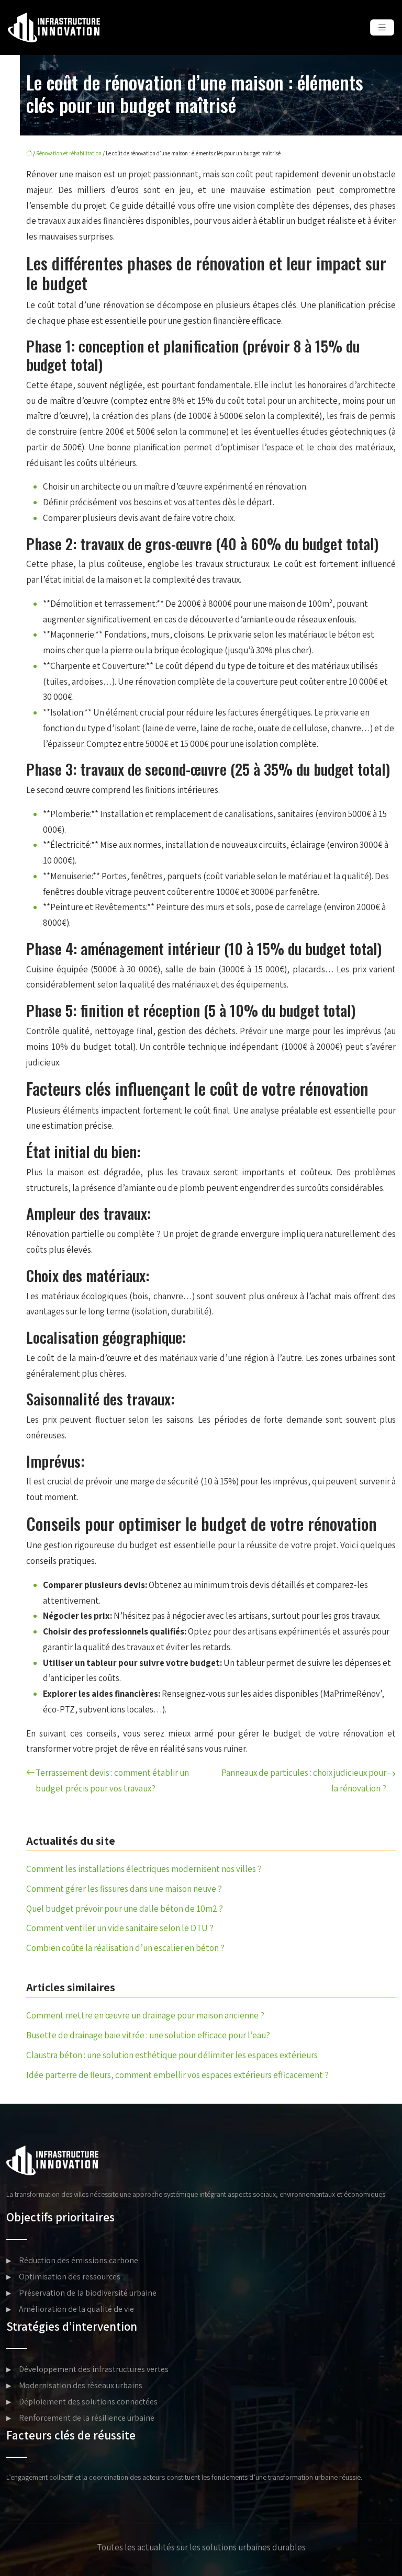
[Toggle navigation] (382, 27)
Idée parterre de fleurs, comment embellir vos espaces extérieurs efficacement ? (177, 2075)
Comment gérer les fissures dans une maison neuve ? (124, 1889)
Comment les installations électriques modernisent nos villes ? (144, 1869)
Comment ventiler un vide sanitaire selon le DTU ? (120, 1928)
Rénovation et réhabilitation (69, 153)
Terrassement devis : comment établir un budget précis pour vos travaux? (112, 1780)
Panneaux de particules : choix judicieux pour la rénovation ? (304, 1780)
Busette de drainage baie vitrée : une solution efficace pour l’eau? (148, 2035)
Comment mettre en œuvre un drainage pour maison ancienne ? (145, 2015)
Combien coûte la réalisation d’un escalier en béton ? (125, 1948)
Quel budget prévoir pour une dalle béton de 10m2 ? (125, 1909)
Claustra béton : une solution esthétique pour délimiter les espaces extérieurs (172, 2055)
